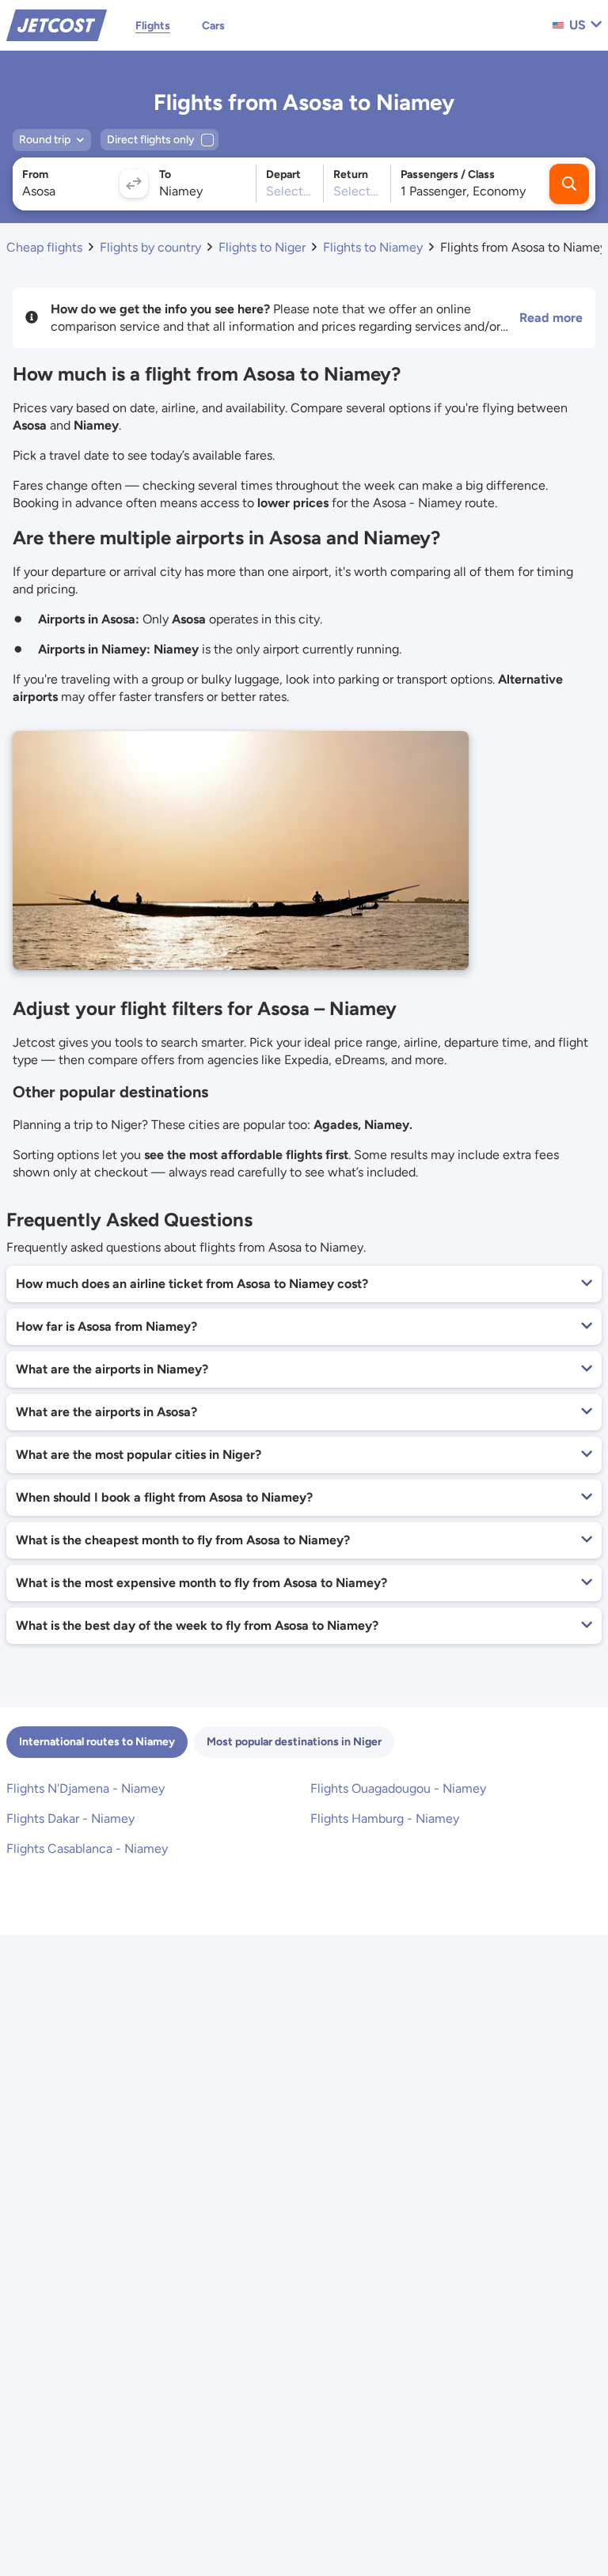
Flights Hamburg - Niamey (385, 1818)
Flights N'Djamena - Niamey (85, 1788)
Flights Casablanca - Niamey (87, 1849)
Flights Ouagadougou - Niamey (398, 1788)
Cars (213, 26)
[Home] (57, 24)
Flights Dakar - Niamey (70, 1818)
